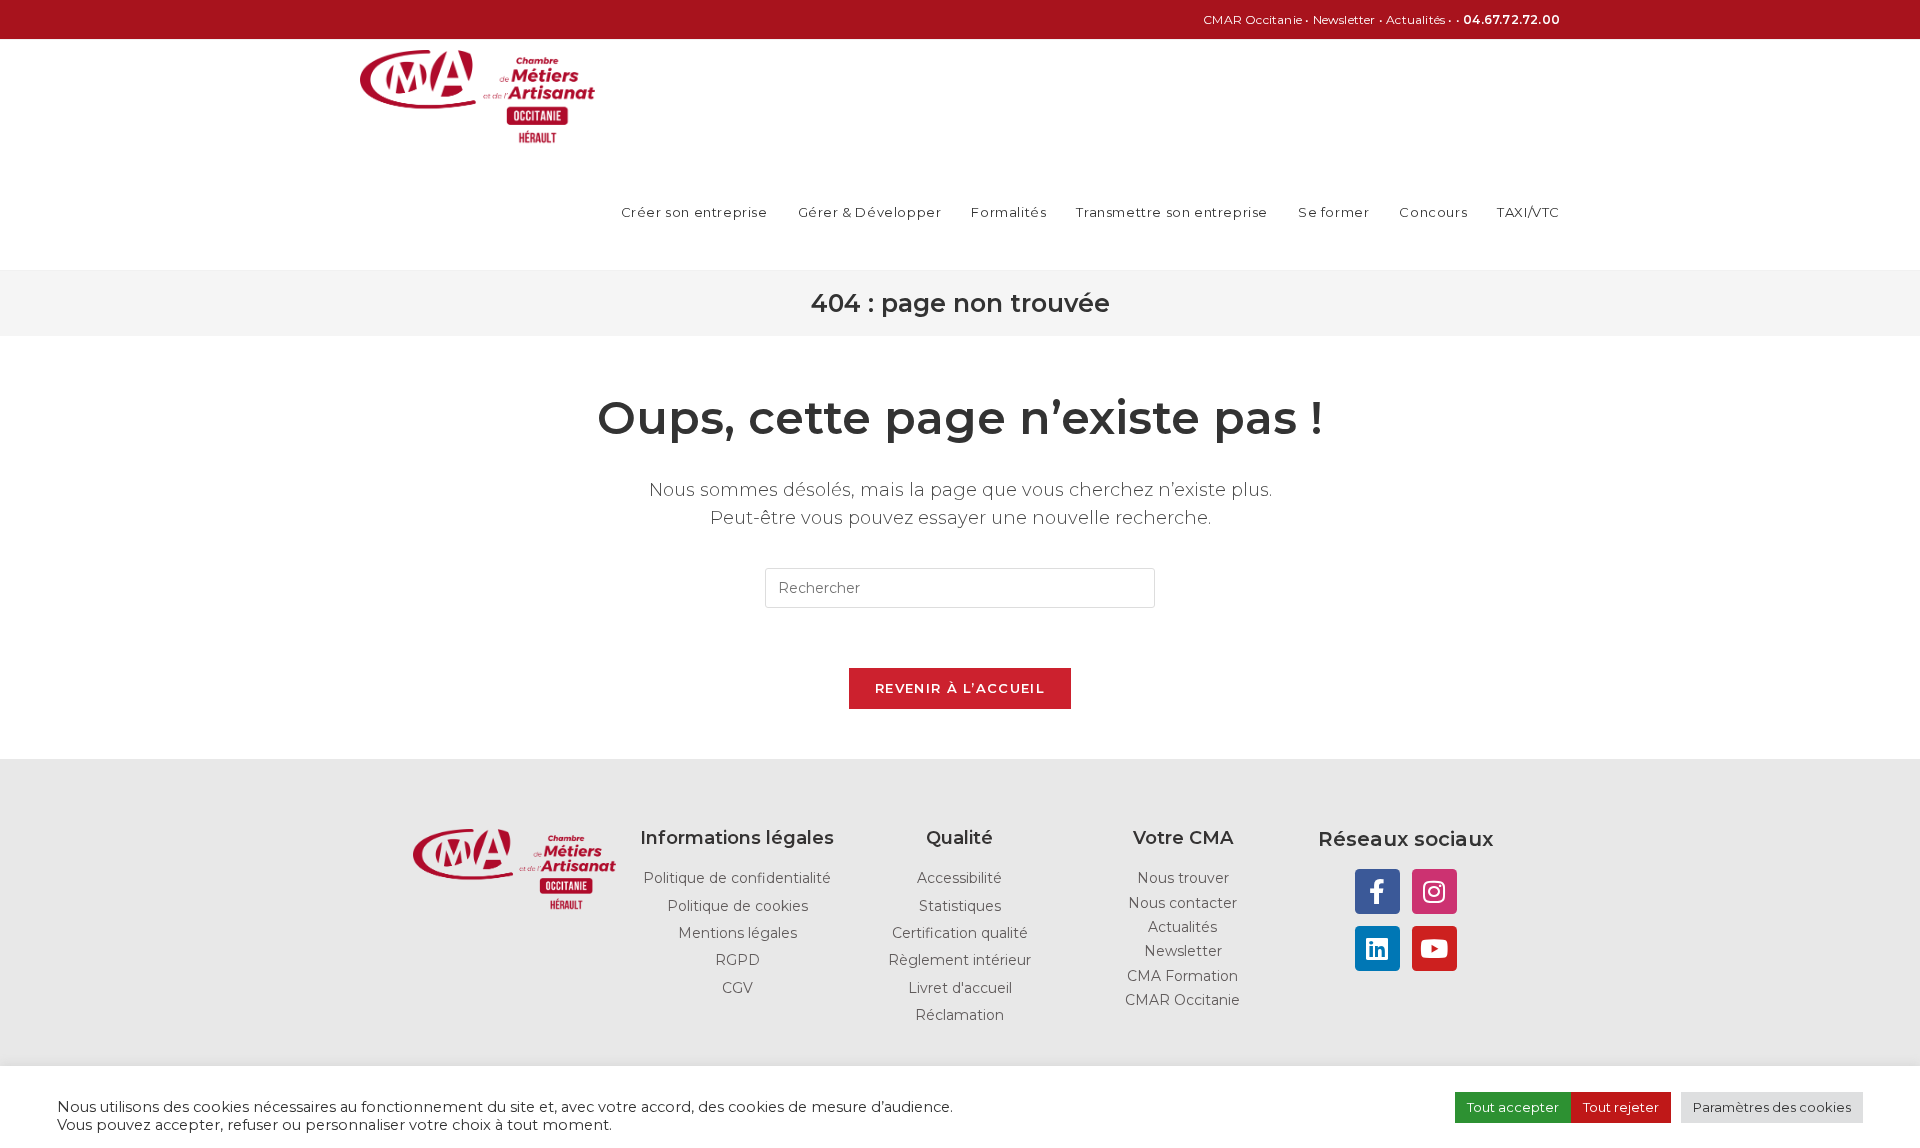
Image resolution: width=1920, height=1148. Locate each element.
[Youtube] (1434, 948)
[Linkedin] (1377, 948)
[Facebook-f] (1377, 891)
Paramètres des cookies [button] (1772, 1107)
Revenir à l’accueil (960, 688)
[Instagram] (1434, 891)
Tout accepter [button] (1513, 1107)
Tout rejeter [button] (1621, 1107)
